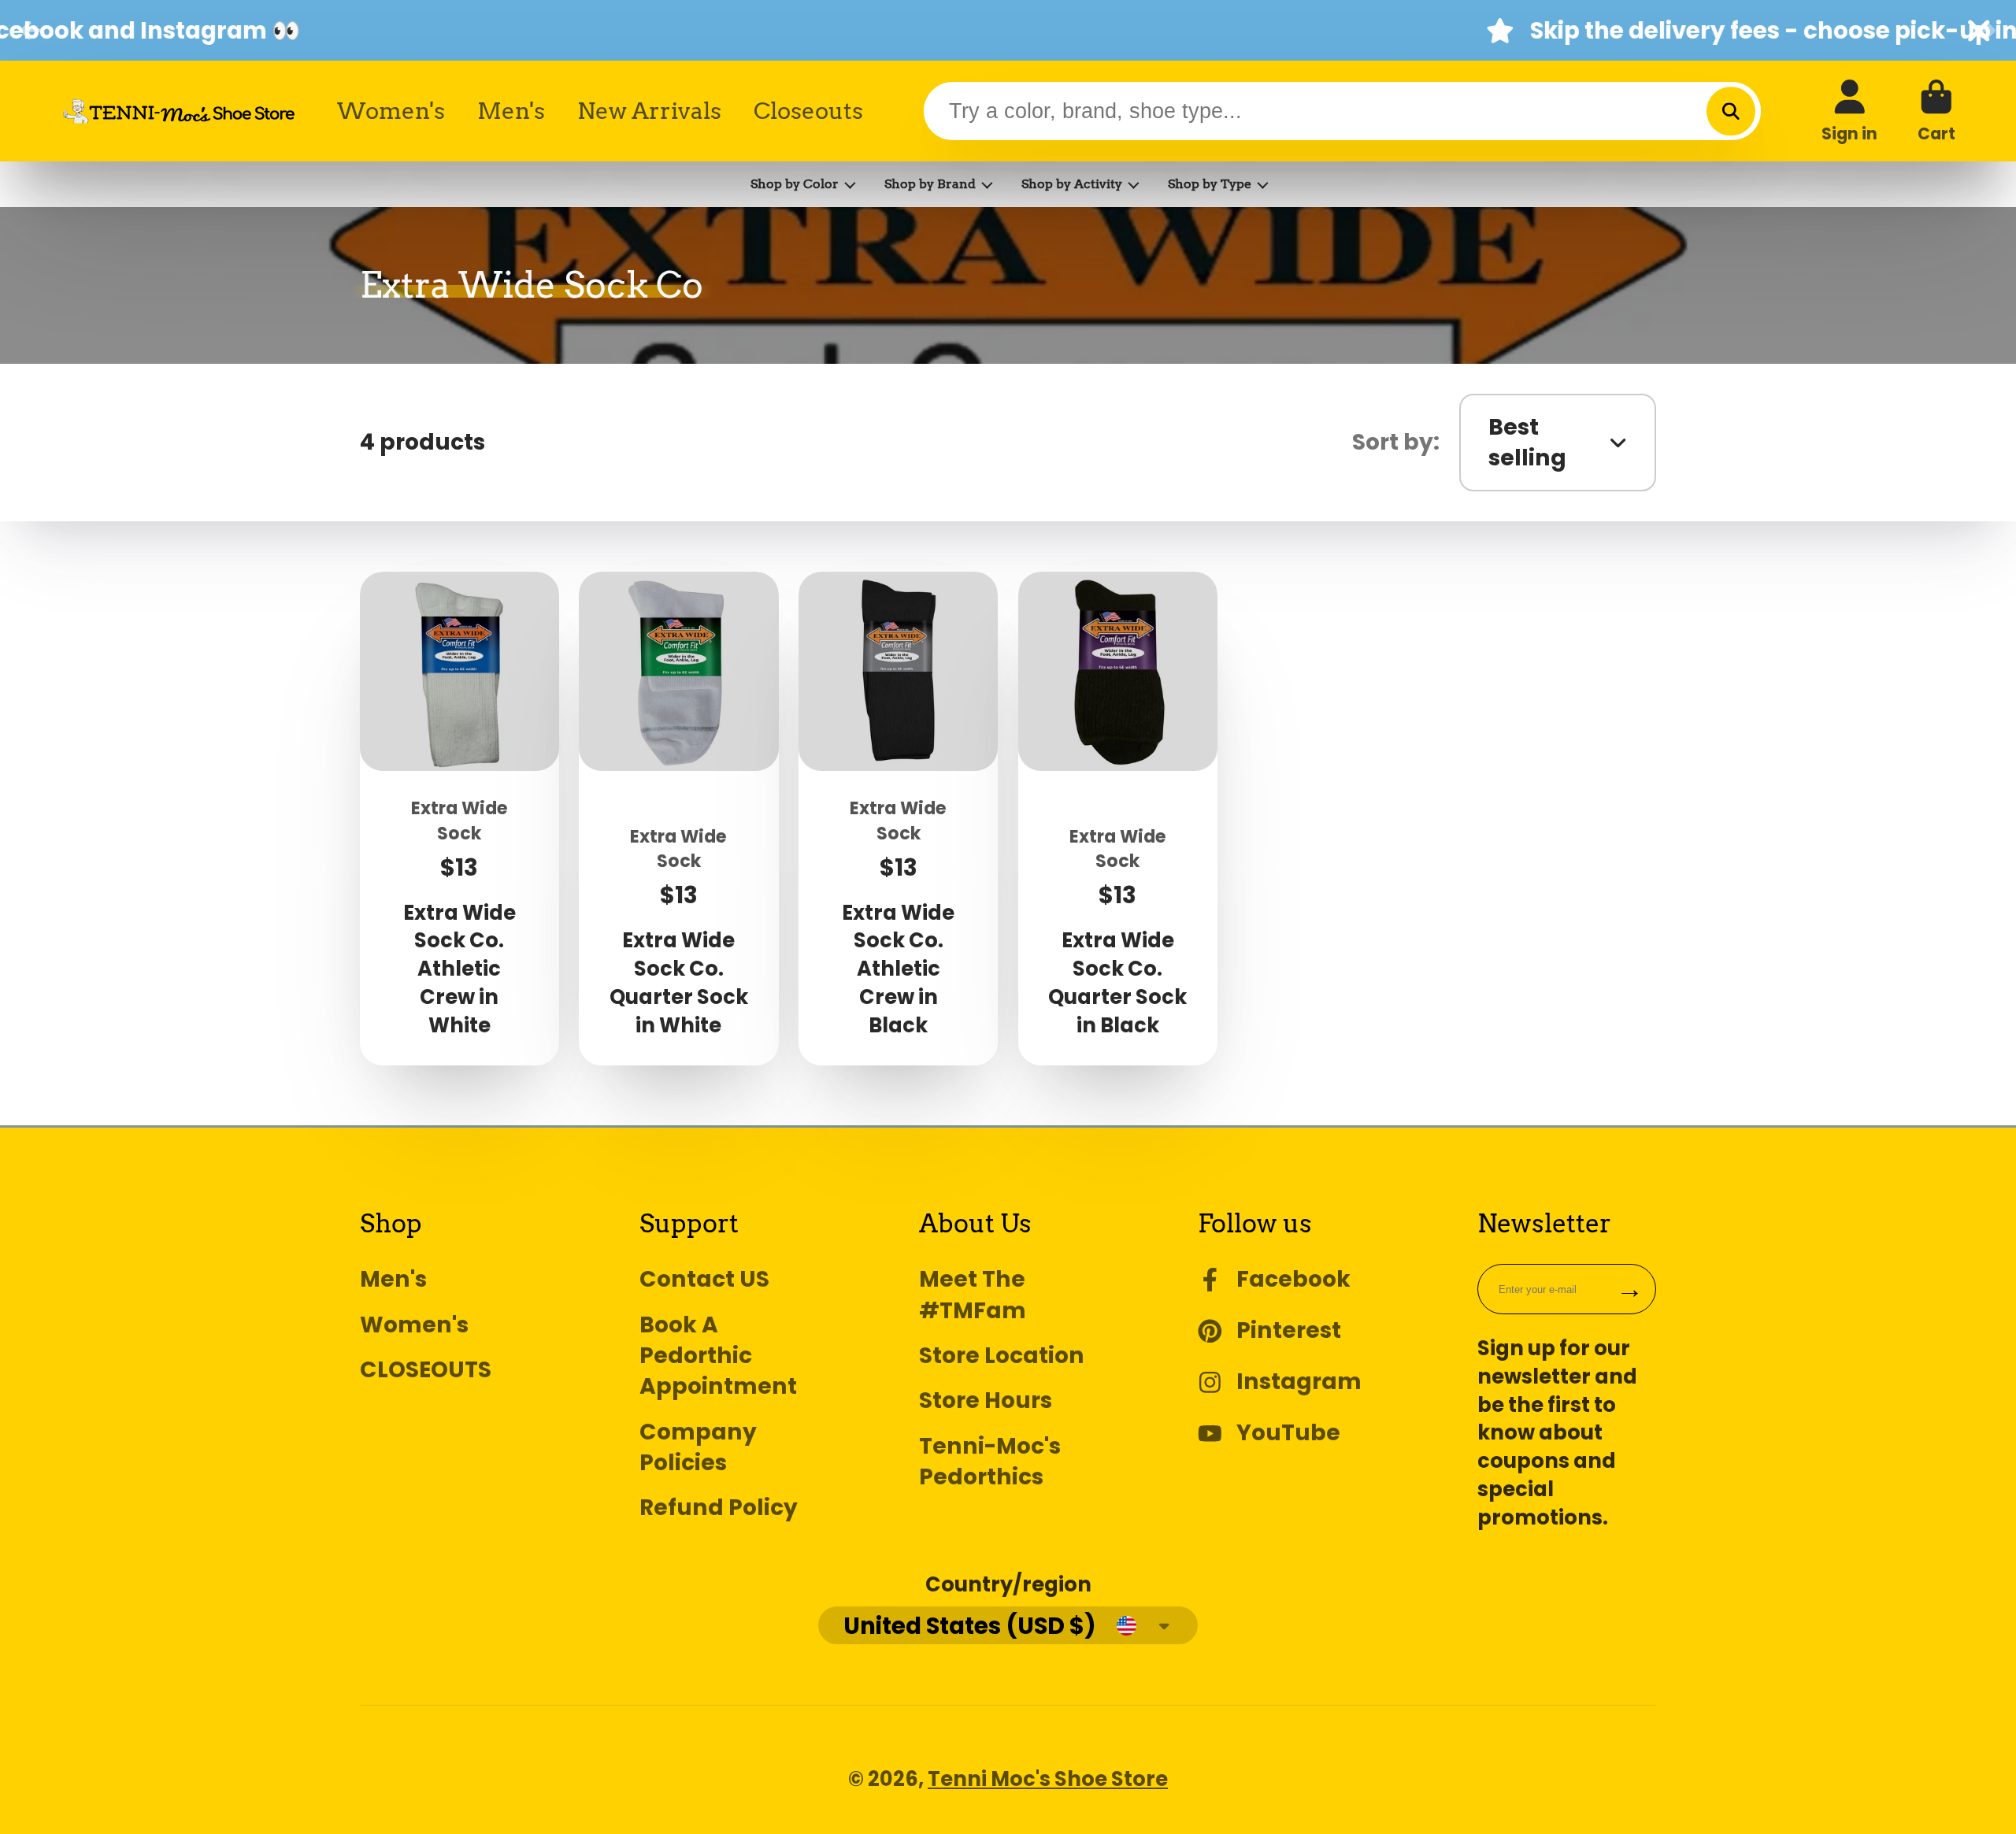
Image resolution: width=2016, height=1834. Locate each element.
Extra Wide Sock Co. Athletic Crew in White (460, 818)
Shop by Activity (1072, 184)
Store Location (1002, 1356)
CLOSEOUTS (426, 1370)
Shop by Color (795, 184)
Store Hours (986, 1401)
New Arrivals (649, 111)
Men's (511, 111)
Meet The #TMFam (973, 1295)
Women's (391, 111)
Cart (1936, 111)
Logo (179, 111)
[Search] (1731, 111)
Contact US (704, 1279)
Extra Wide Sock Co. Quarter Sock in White (678, 818)
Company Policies (698, 1447)
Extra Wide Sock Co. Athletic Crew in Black (898, 818)
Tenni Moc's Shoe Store (1048, 1779)
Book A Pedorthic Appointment (718, 1356)
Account (1849, 111)
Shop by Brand (930, 184)
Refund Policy (719, 1508)
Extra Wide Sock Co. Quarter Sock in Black (1118, 818)
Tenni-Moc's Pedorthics (990, 1462)
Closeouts (808, 111)
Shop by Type (1210, 184)
